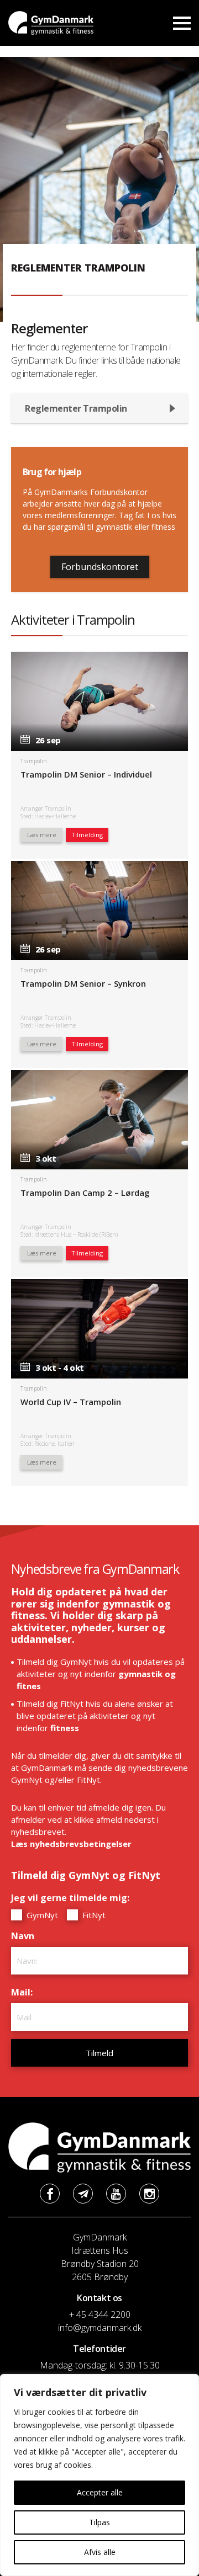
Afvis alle (100, 2552)
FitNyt (93, 1915)
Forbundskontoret (100, 567)
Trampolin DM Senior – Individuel (86, 774)
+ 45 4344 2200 (100, 2314)
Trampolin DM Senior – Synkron (83, 983)
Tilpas (99, 2522)
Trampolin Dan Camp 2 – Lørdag (85, 1193)
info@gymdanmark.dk (100, 2328)
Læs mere (42, 835)
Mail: (25, 1992)
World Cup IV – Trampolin (71, 1402)
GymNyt (41, 1915)
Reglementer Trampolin (76, 408)
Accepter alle (100, 2492)
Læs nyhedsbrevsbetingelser (71, 1844)
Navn (25, 1936)
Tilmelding (87, 835)
